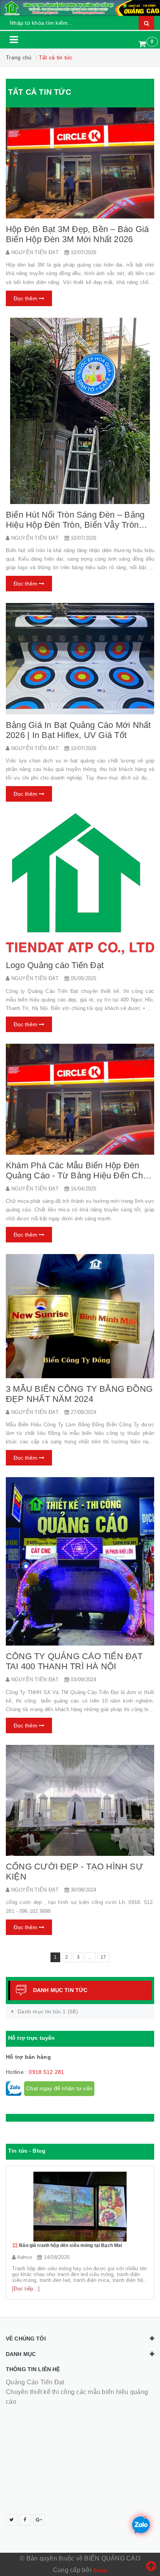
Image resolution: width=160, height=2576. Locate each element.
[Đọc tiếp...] (26, 2289)
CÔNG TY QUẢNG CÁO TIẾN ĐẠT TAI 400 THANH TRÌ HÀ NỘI (74, 1661)
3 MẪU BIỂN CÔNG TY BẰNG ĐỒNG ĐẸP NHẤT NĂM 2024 (79, 1394)
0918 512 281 (46, 2072)
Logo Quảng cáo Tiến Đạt (55, 965)
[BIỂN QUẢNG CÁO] (80, 8)
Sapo (100, 2570)
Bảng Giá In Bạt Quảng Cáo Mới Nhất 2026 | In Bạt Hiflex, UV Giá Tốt (78, 730)
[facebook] (25, 2520)
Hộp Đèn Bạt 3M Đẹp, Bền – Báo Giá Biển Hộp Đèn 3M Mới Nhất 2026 (77, 234)
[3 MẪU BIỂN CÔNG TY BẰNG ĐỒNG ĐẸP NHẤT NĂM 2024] (80, 1316)
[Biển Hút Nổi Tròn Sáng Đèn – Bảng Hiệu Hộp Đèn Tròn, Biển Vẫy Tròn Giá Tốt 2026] (80, 411)
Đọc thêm (26, 298)
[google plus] (39, 2520)
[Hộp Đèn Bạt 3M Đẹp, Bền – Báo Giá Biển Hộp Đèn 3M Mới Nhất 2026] (80, 163)
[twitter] (12, 2520)
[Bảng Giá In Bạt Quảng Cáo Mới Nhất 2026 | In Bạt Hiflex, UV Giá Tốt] (80, 659)
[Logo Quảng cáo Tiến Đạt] (80, 884)
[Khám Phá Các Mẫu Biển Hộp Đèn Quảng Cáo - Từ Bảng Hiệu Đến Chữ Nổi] (80, 1099)
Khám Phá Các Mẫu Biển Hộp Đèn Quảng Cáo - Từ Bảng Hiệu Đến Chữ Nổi (77, 1175)
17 (103, 1957)
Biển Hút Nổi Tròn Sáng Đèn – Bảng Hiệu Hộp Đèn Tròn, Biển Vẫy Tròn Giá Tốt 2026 (75, 525)
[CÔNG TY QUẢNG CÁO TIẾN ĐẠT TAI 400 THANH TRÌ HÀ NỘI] (80, 1562)
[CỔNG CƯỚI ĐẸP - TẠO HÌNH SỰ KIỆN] (80, 1801)
